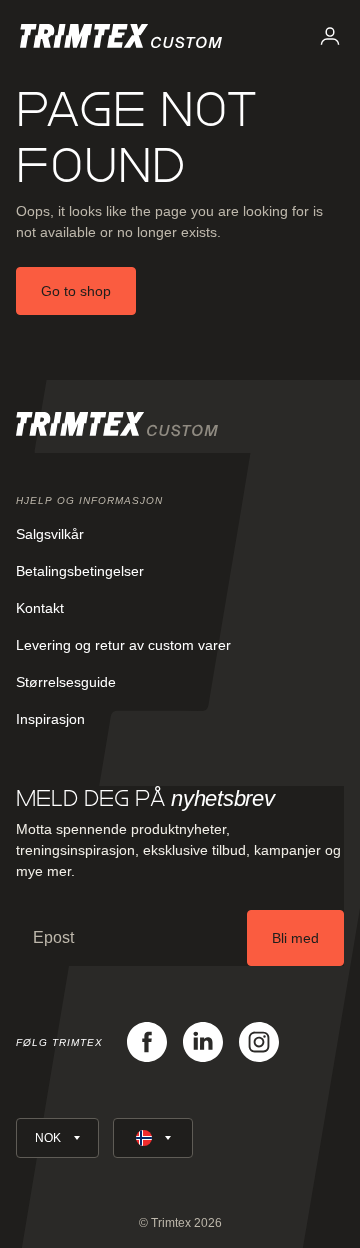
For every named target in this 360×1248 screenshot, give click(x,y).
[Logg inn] (330, 36)
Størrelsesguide (66, 682)
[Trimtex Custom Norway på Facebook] (147, 1042)
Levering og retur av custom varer (123, 645)
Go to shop (76, 291)
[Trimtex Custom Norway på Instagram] (259, 1042)
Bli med (295, 938)
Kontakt (40, 608)
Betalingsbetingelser (80, 571)
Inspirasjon (50, 719)
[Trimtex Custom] (121, 36)
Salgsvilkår (50, 534)
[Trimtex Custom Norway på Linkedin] (203, 1042)
